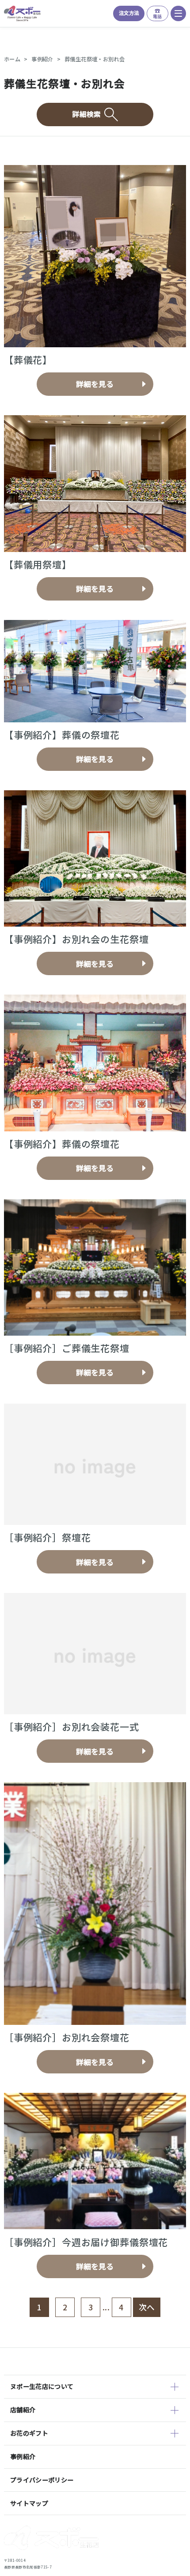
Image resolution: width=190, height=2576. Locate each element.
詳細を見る (95, 384)
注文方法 (129, 13)
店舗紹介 (23, 2410)
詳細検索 (86, 114)
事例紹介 (42, 59)
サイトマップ (29, 2503)
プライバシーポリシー (42, 2480)
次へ (147, 2307)
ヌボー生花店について (42, 2386)
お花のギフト (29, 2433)
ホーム (12, 59)
